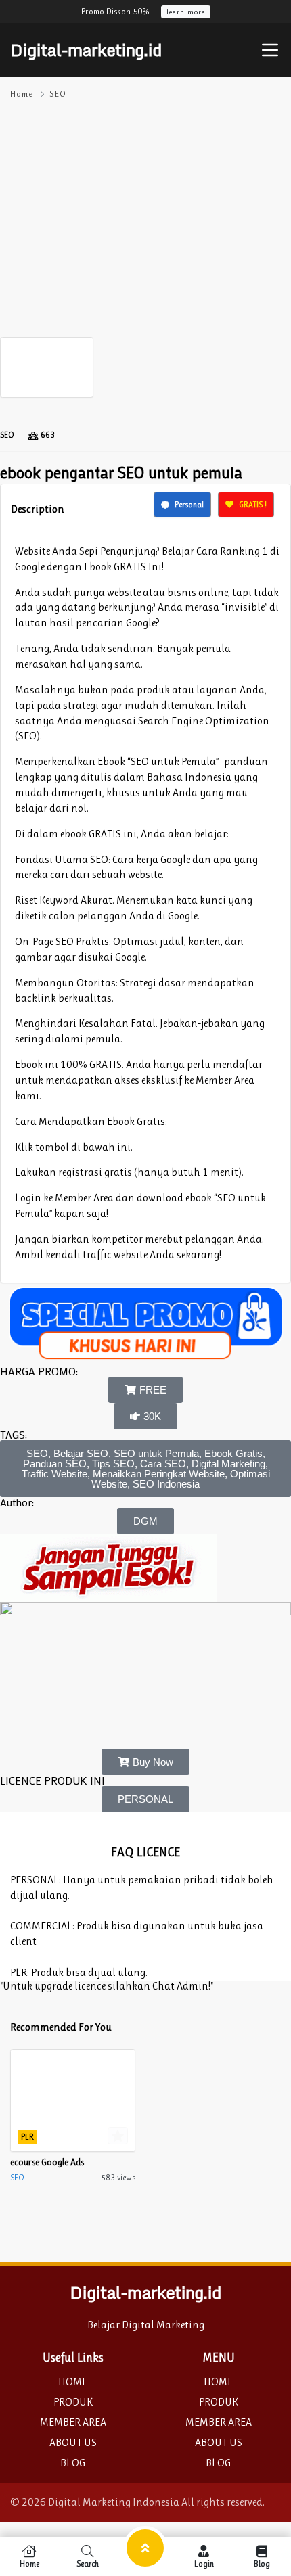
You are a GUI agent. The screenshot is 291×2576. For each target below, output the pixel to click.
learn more (186, 12)
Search (88, 2563)
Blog (262, 2563)
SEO (58, 94)
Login (204, 2563)
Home (22, 94)
